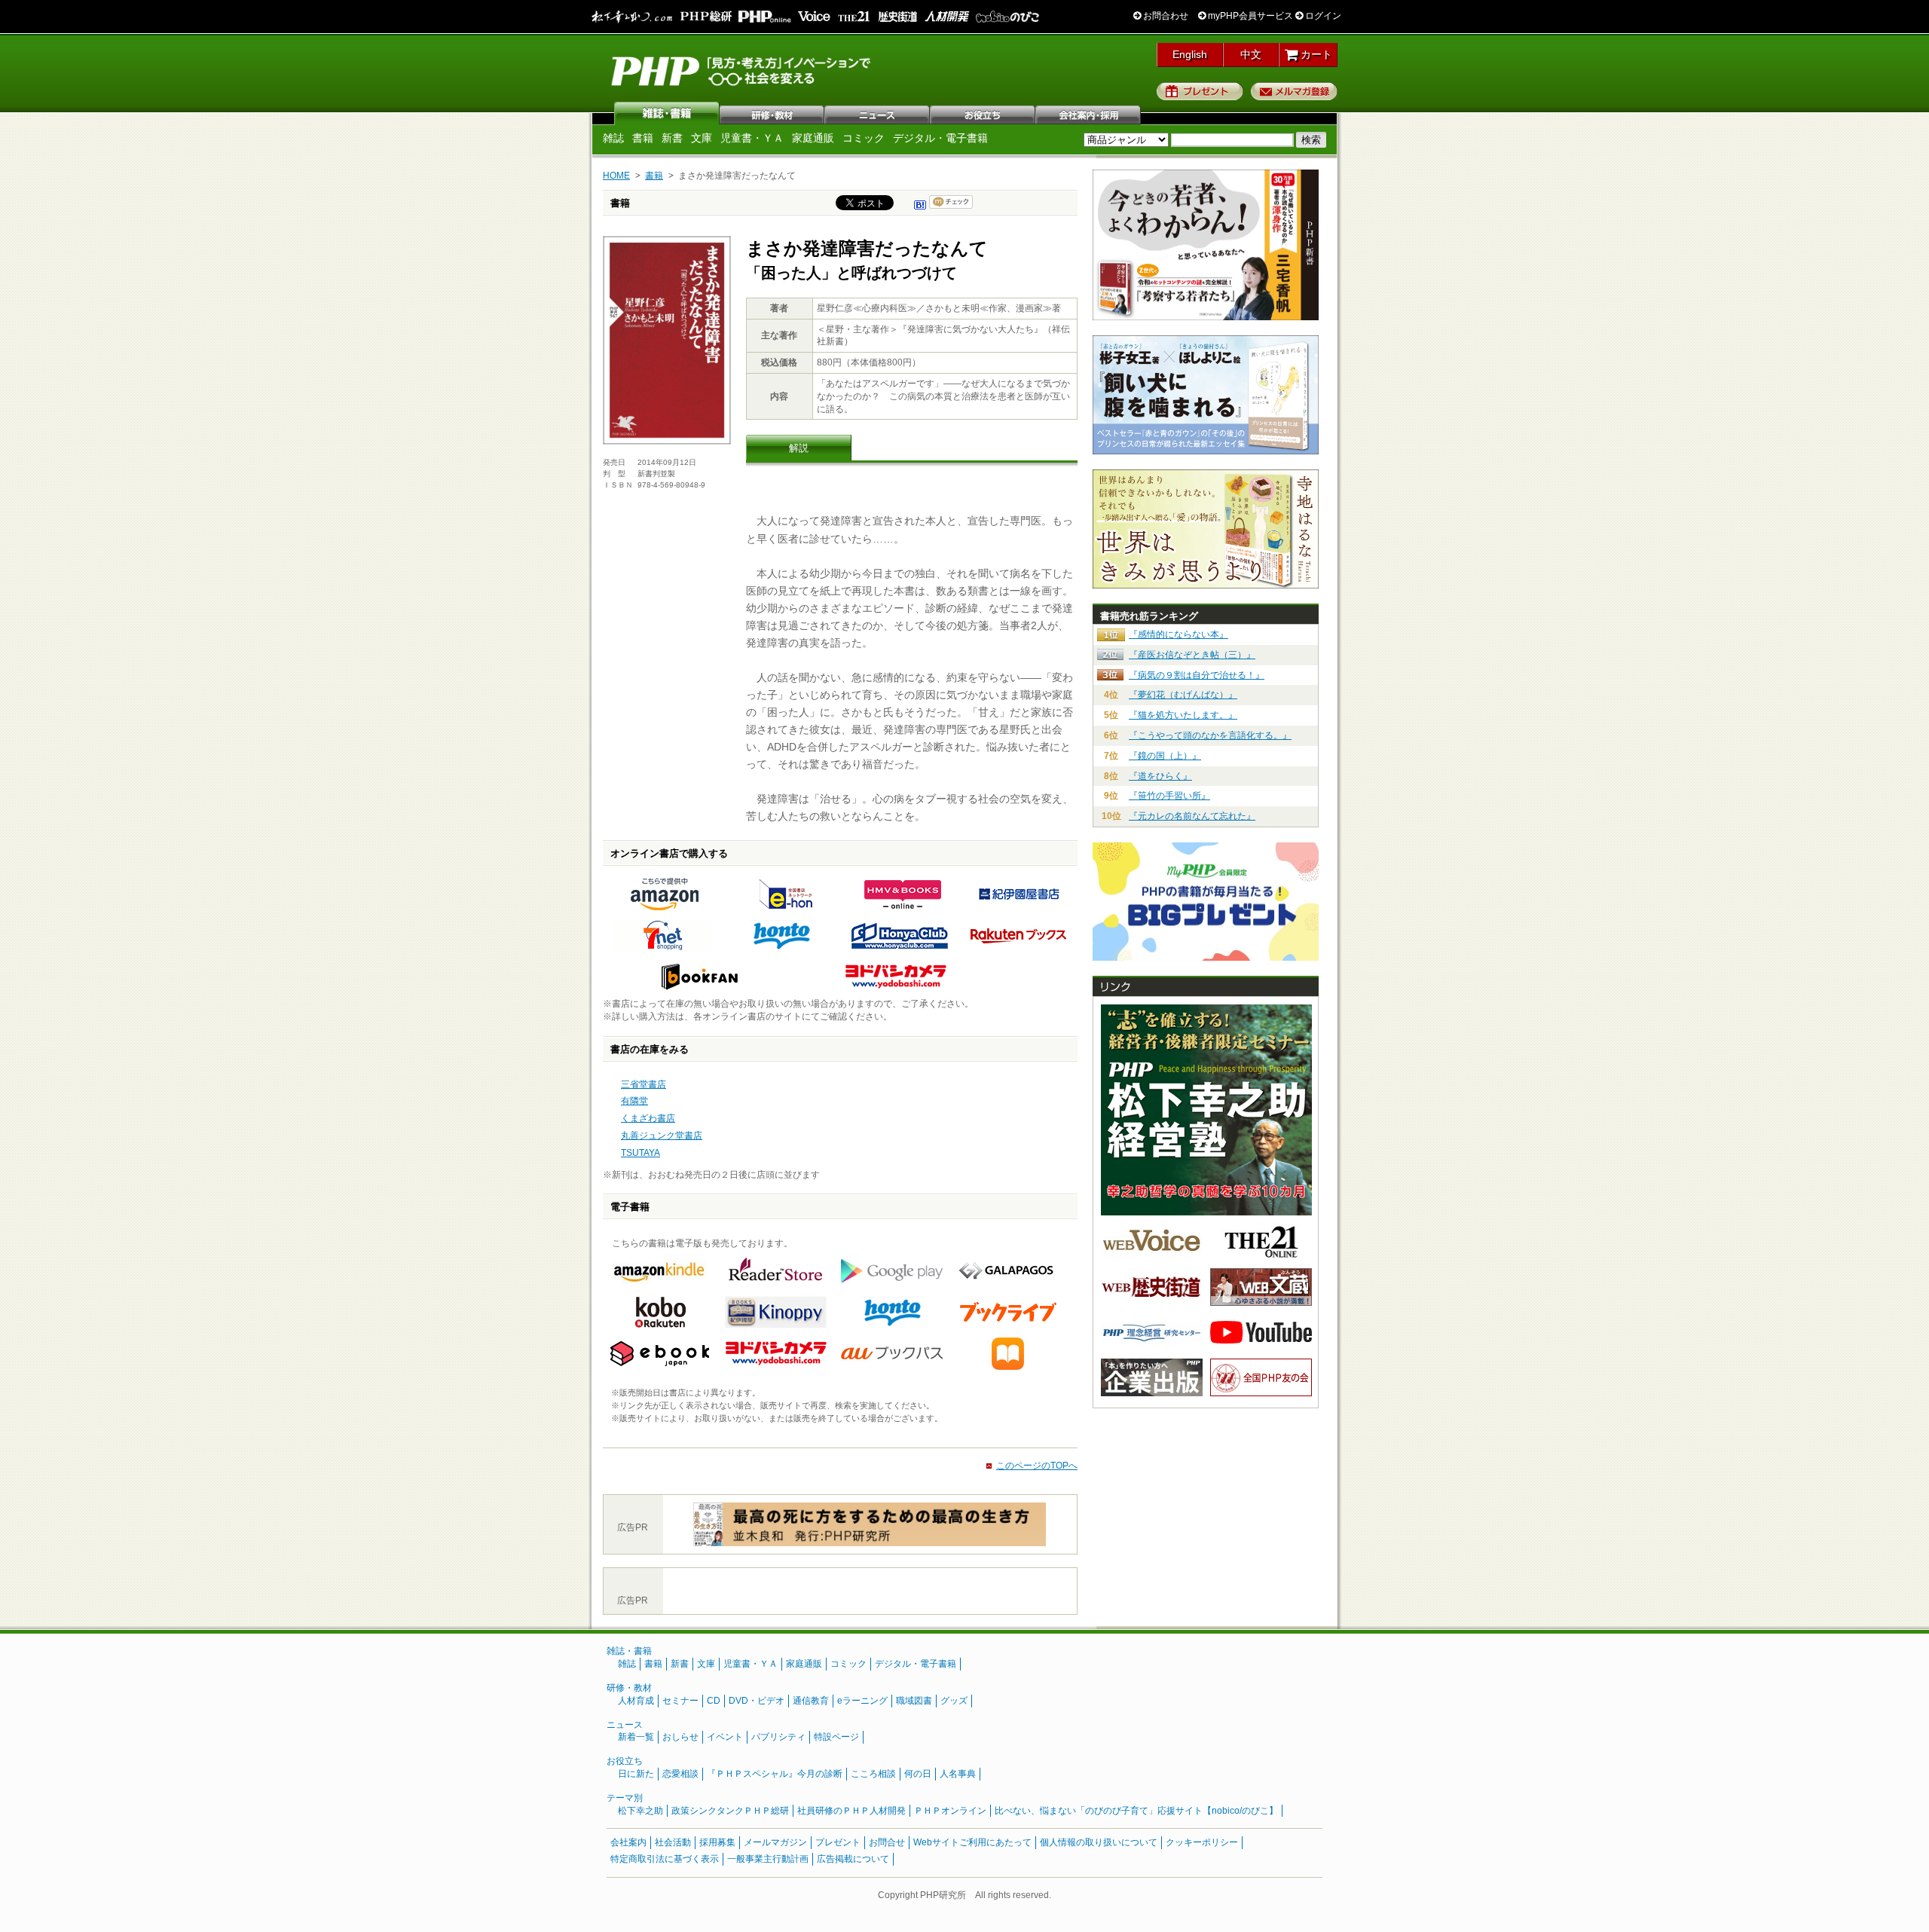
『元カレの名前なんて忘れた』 (1192, 816)
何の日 (918, 1774)
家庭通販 (813, 138)
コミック (864, 138)
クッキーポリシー (1202, 1842)
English (1190, 54)
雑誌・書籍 (629, 1651)
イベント (725, 1737)
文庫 (702, 138)
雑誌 (667, 113)
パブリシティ (778, 1737)
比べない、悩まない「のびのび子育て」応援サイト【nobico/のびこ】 (1136, 1811)
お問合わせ (1165, 16)
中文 (1251, 54)
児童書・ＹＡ (752, 138)
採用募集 (717, 1842)
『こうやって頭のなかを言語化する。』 (1210, 735)
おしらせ (680, 1737)
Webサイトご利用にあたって (972, 1842)
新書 (672, 138)
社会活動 (673, 1842)
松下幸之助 (640, 1811)
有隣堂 (634, 1101)
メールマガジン (775, 1842)
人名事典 (958, 1774)
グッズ (954, 1701)
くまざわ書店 (648, 1118)
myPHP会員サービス (1249, 16)
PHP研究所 (742, 70)
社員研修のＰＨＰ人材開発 (851, 1811)
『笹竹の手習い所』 (1169, 796)
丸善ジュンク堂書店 (662, 1136)
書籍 (643, 138)
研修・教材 (772, 113)
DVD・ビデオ (757, 1701)
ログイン (1322, 16)
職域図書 (914, 1701)
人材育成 (636, 1701)
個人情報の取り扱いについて (1099, 1842)
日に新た (636, 1774)
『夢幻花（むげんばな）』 (1183, 695)
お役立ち (983, 113)
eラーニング (862, 1701)
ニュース (878, 113)
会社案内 (1089, 113)
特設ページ (836, 1737)
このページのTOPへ (1037, 1466)
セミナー (680, 1701)
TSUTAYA (640, 1153)
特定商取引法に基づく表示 (665, 1859)
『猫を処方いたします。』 (1183, 715)
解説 (799, 448)
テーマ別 (625, 1798)
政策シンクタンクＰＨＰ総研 (730, 1811)
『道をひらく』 (1160, 776)
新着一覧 (636, 1737)
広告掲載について (853, 1859)
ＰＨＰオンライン (950, 1811)
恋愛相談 (680, 1774)
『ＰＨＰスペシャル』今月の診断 (775, 1774)
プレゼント (1200, 91)
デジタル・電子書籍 (940, 138)
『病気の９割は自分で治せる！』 (1197, 675)
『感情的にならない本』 (1178, 634)
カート (1315, 54)
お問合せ (887, 1842)
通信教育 (811, 1701)
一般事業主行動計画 (768, 1859)
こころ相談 (873, 1774)
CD (714, 1701)
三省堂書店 (644, 1084)
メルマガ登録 (1294, 91)
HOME (616, 176)
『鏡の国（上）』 (1165, 756)
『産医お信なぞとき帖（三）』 (1192, 655)
